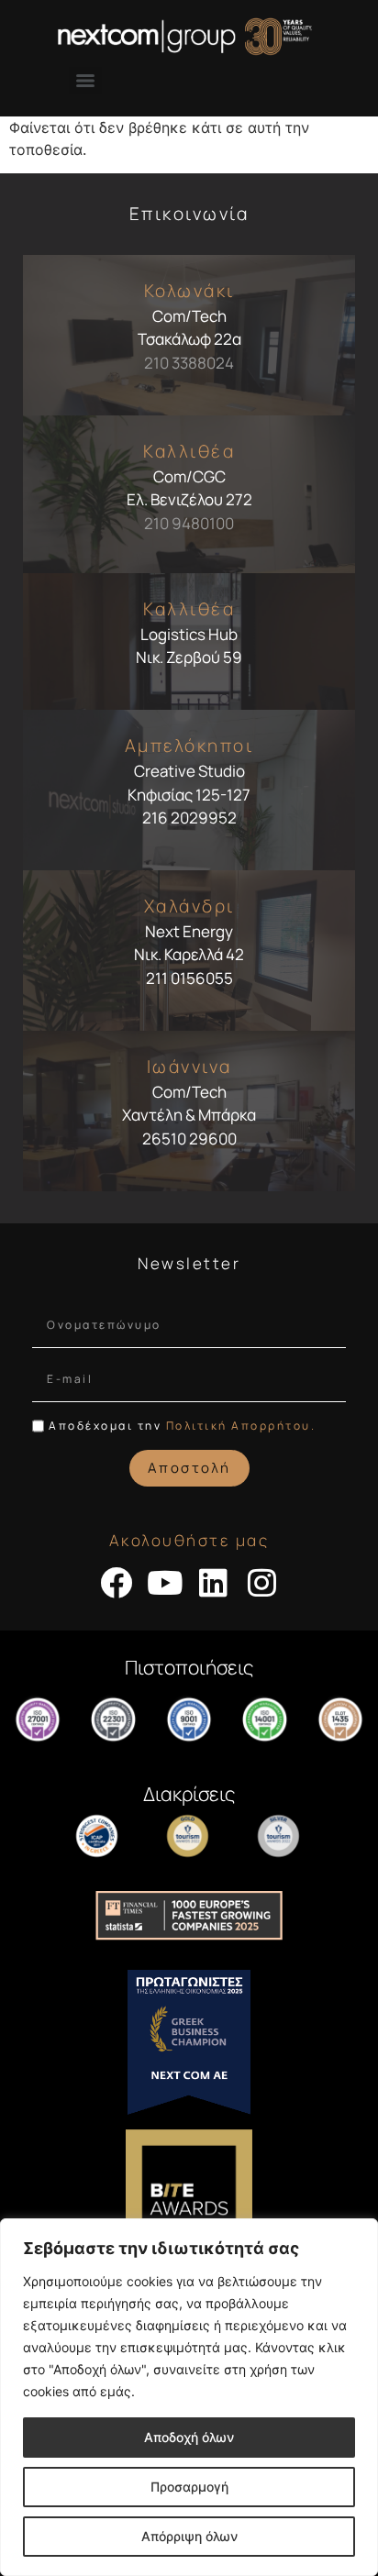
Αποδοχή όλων (189, 2437)
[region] (189, 2397)
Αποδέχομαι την (182, 1426)
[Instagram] (262, 1582)
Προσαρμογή (189, 2487)
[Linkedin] (213, 1582)
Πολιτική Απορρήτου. (241, 1426)
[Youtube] (165, 1582)
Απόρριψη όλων (189, 2536)
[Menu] (85, 81)
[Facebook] (116, 1582)
